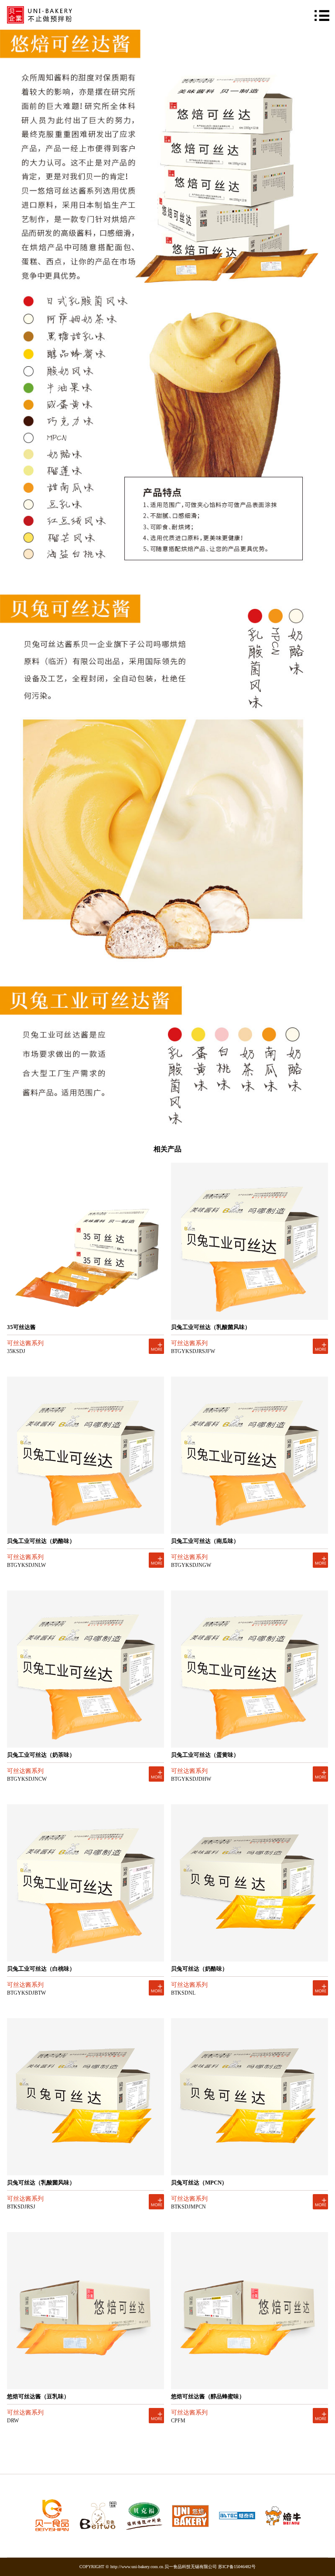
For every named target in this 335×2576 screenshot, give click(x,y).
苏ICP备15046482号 (237, 2567)
